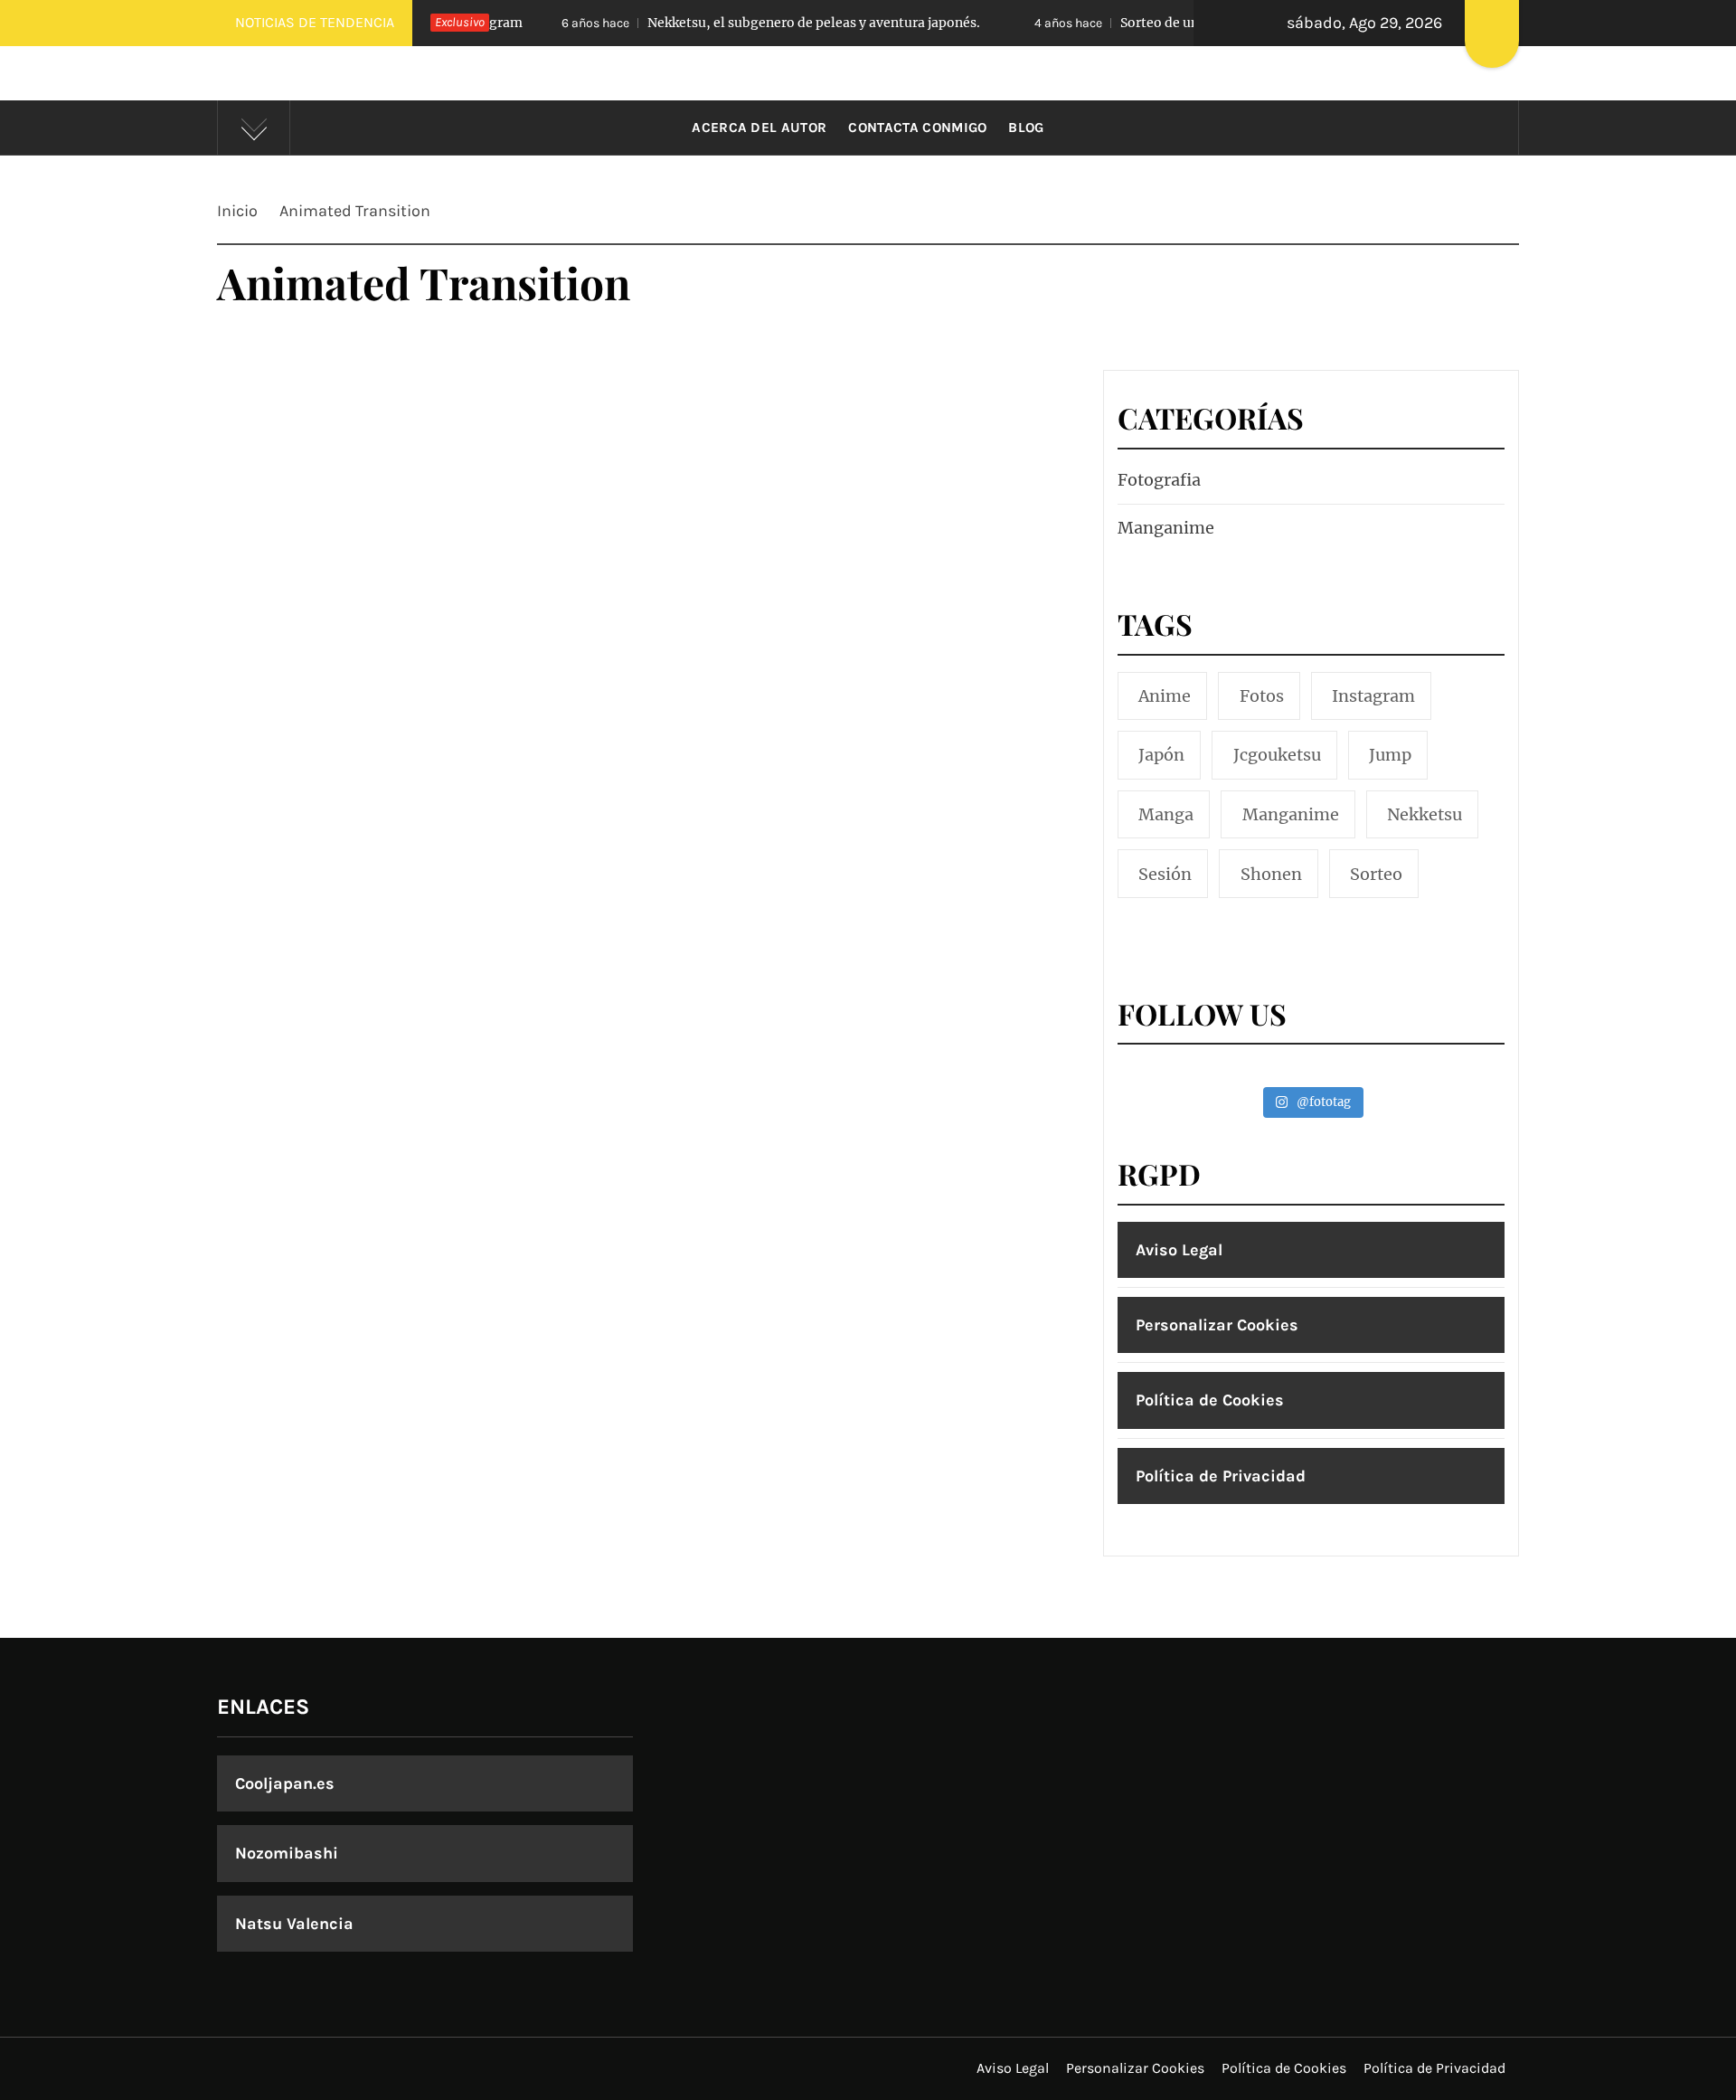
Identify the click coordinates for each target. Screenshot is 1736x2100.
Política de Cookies (1210, 1400)
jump (1390, 755)
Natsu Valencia (294, 1924)
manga (1166, 814)
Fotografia (1159, 480)
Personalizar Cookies (1217, 1325)
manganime (1291, 814)
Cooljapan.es (285, 1783)
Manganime (1166, 528)
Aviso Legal (1179, 1250)
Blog (1026, 128)
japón (1161, 755)
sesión (1165, 874)
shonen (1271, 874)
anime (1165, 696)
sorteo (1376, 874)
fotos (1262, 696)
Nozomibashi (287, 1853)
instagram (1373, 696)
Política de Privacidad (1221, 1476)
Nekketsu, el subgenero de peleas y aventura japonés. (726, 23)
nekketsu (1425, 814)
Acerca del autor (759, 128)
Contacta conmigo (917, 128)
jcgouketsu (1277, 755)
